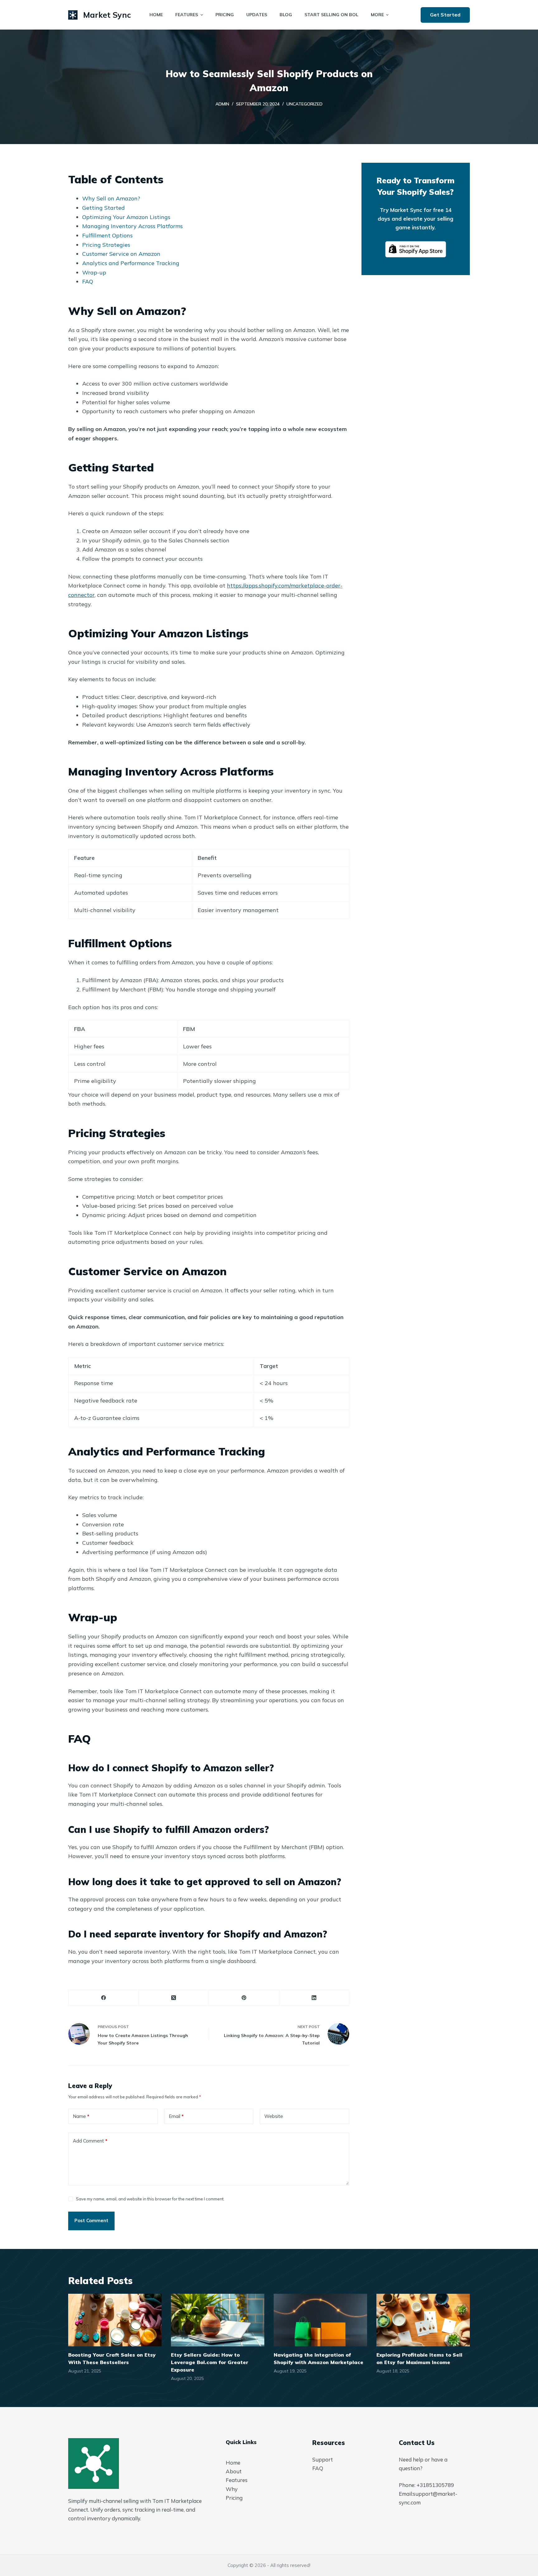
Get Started (445, 15)
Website (274, 2116)
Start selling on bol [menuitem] (331, 15)
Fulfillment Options (107, 235)
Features (237, 2480)
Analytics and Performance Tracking (131, 263)
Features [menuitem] (187, 15)
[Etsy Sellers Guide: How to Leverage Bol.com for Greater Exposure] (218, 2320)
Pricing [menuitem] (225, 15)
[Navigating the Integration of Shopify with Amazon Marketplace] (320, 2320)
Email (176, 2116)
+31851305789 (435, 2485)
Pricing (234, 2498)
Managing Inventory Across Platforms (132, 226)
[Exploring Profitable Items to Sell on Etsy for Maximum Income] (423, 2320)
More (377, 15)
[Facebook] (104, 1998)
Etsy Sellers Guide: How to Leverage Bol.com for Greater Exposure (210, 2362)
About (234, 2471)
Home (233, 2463)
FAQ (88, 281)
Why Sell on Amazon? (111, 198)
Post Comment (91, 2220)
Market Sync (107, 15)
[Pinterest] (244, 1998)
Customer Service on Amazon (121, 254)
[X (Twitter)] (174, 1998)
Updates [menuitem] (257, 15)
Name (81, 2116)
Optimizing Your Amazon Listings (126, 217)
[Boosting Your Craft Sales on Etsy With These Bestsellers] (115, 2320)
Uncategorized (304, 104)
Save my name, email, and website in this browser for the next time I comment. (150, 2199)
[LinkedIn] (314, 1998)
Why (232, 2489)
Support (323, 2459)
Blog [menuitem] (286, 15)
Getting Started (104, 208)
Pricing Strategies (106, 245)
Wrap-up (94, 272)
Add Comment (90, 2141)
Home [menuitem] (156, 15)
